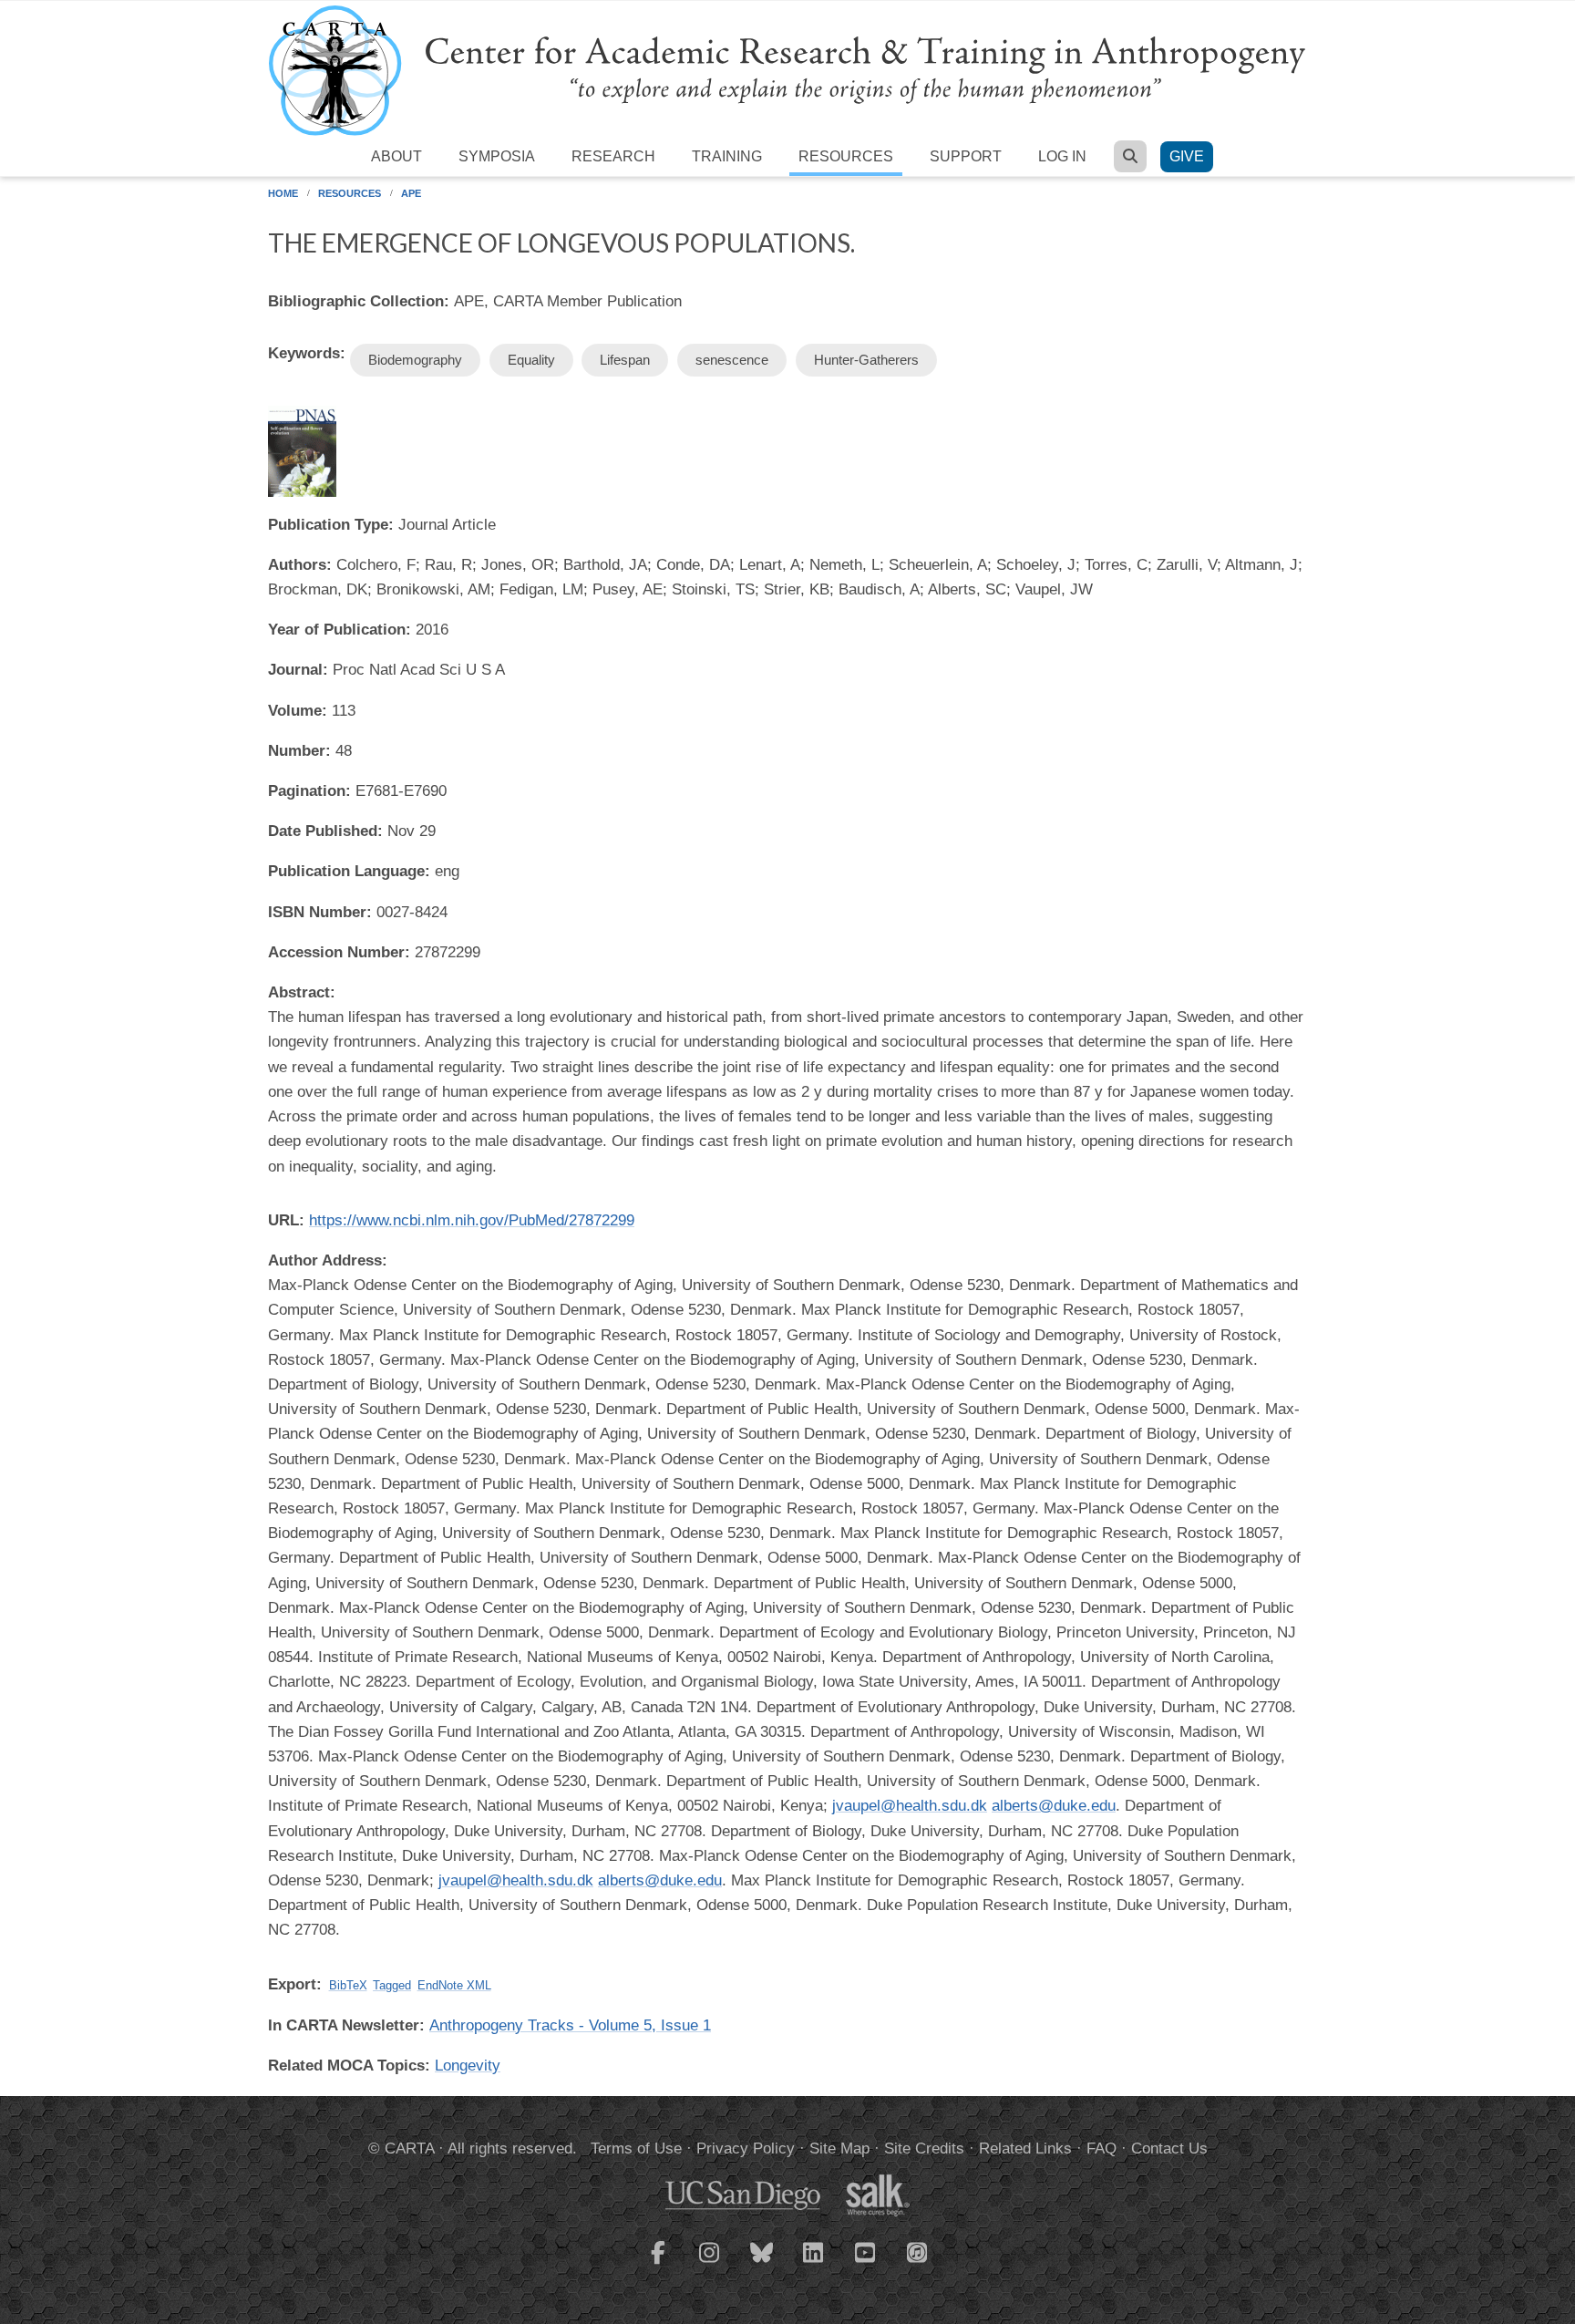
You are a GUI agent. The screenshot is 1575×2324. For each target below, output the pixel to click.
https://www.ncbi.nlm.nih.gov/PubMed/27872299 (472, 1220)
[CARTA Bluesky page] (762, 2264)
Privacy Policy (746, 2148)
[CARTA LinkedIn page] (814, 2264)
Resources (846, 156)
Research (613, 156)
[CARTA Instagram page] (710, 2264)
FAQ (1101, 2148)
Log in (1062, 156)
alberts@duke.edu (1054, 1806)
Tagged (392, 1985)
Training (727, 156)
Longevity (468, 2066)
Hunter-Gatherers (866, 360)
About (396, 156)
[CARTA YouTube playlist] (866, 2264)
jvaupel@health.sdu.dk (910, 1806)
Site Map (839, 2148)
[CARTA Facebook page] (658, 2264)
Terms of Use (636, 2148)
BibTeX (348, 1985)
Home (283, 193)
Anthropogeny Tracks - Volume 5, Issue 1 (570, 2025)
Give (1187, 156)
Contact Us (1169, 2148)
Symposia (497, 156)
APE (411, 193)
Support (966, 156)
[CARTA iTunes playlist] (918, 2251)
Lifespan (625, 360)
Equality (531, 360)
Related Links (1025, 2148)
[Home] (787, 70)
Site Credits (924, 2148)
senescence (732, 360)
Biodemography (415, 360)
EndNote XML (454, 1985)
